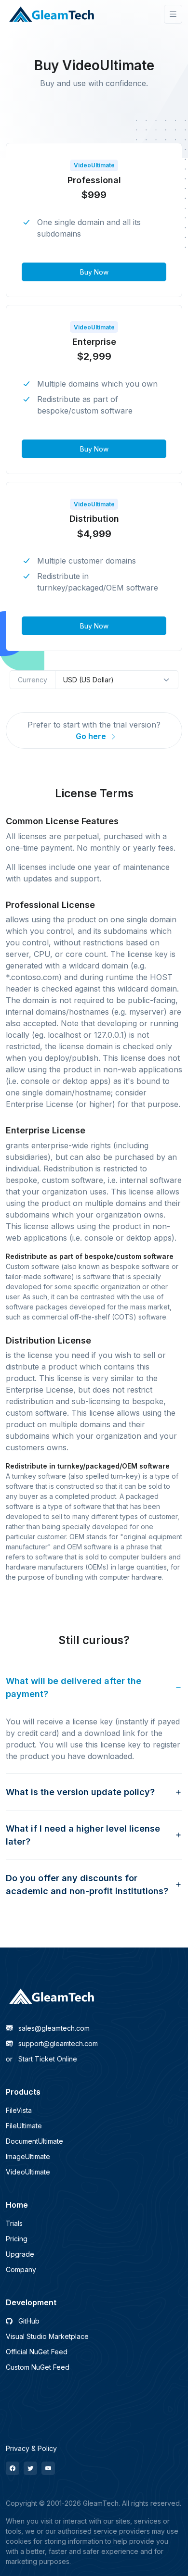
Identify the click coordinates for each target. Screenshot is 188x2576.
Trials (14, 2223)
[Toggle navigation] (173, 14)
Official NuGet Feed (37, 2352)
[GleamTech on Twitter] (30, 2468)
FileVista (19, 2110)
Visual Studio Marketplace (47, 2336)
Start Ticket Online (41, 2059)
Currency (33, 680)
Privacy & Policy (31, 2448)
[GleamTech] (52, 14)
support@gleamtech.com (57, 2043)
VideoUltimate (28, 2172)
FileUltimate (24, 2126)
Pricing (17, 2239)
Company (21, 2269)
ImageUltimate (28, 2156)
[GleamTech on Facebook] (13, 2468)
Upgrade (20, 2254)
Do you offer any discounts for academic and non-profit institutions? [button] (87, 1885)
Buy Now (94, 272)
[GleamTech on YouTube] (48, 2468)
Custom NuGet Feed (38, 2367)
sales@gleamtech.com (53, 2028)
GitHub (28, 2321)
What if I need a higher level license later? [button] (83, 1835)
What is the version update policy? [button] (80, 1792)
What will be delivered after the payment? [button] (74, 1687)
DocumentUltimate (34, 2141)
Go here (92, 736)
